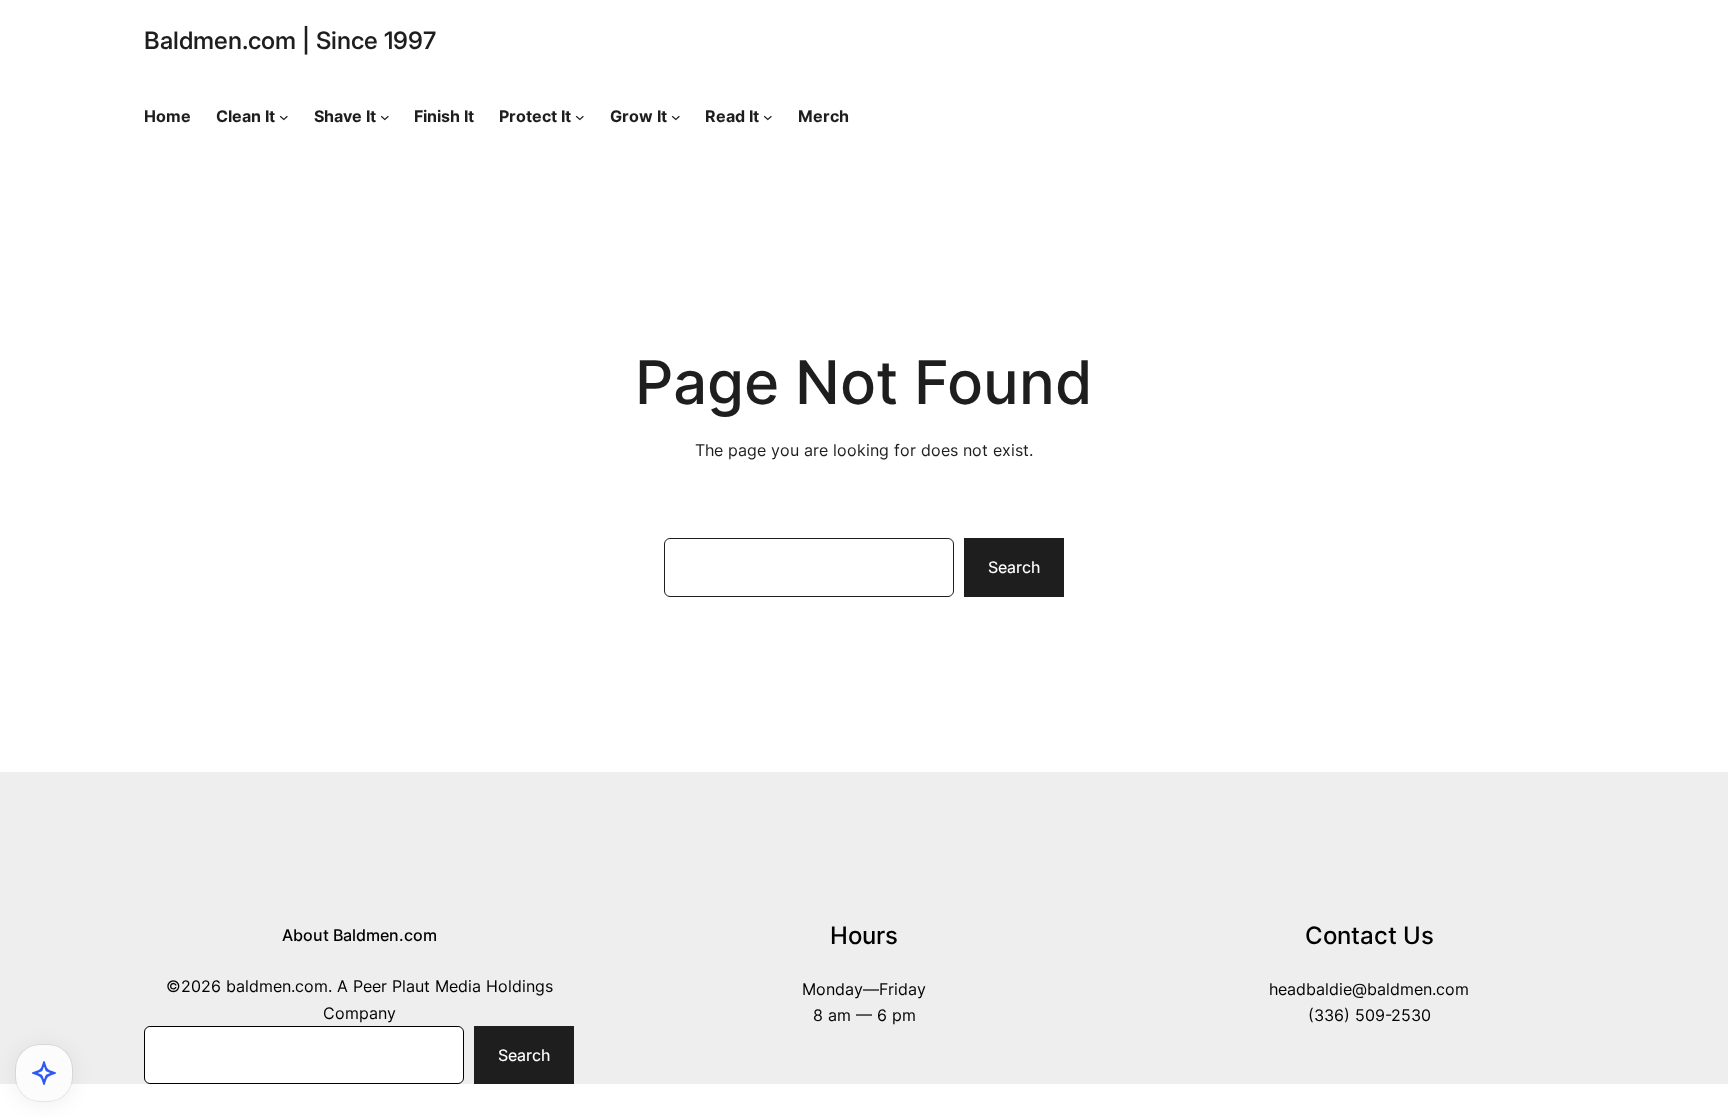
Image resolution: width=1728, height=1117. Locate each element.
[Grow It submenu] (676, 117)
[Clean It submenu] (284, 117)
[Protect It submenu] (580, 117)
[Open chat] (44, 1073)
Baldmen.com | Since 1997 (290, 40)
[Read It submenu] (768, 117)
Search (1014, 567)
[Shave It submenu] (385, 117)
